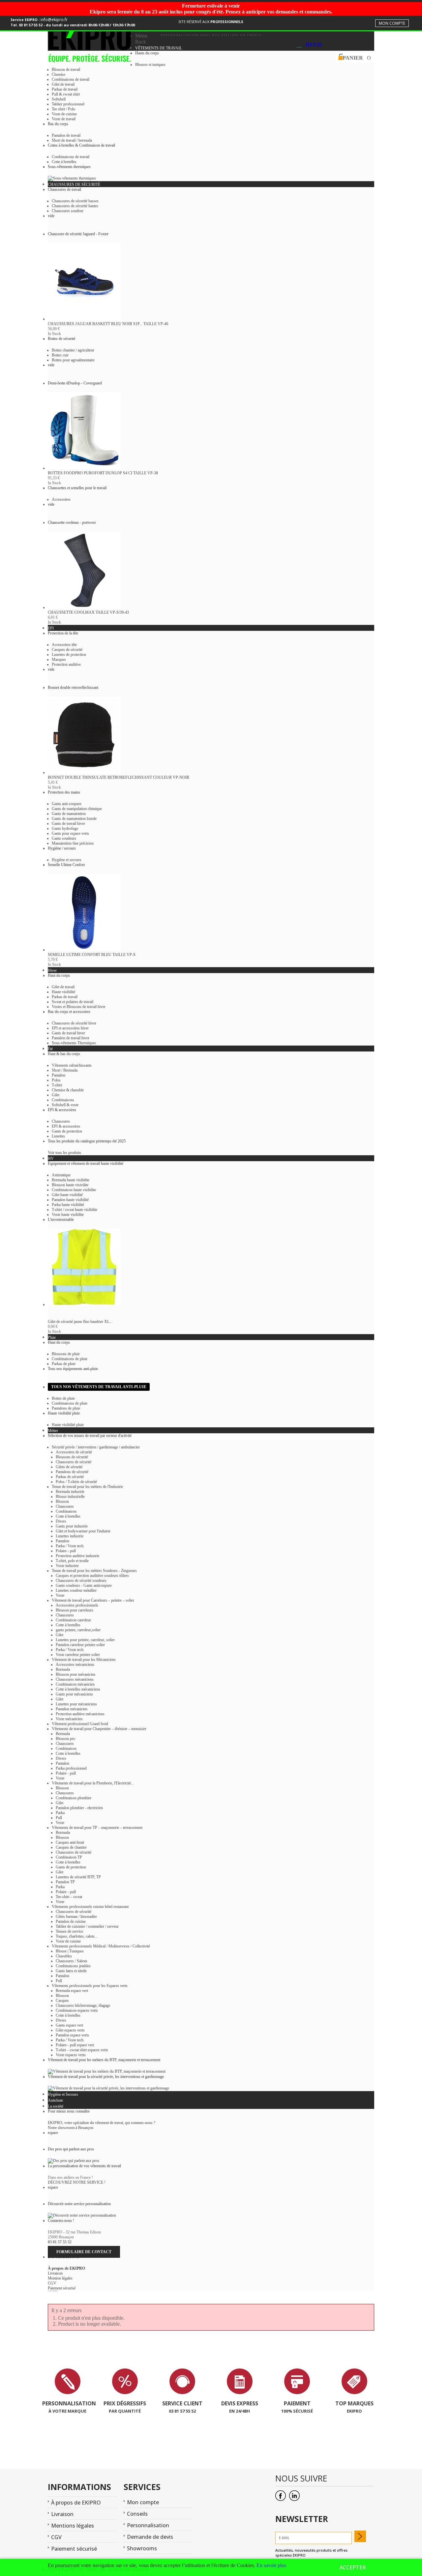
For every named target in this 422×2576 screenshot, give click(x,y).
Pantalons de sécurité (72, 1472)
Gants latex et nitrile (71, 1971)
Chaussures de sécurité (74, 1462)
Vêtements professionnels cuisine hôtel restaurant (90, 1907)
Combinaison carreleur (73, 1620)
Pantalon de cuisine (71, 1921)
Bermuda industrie (70, 1492)
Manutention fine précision (73, 843)
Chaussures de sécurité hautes (75, 206)
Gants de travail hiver (68, 824)
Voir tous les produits (64, 1153)
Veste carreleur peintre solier (78, 1655)
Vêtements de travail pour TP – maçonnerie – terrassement (97, 1828)
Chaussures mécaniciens (75, 1679)
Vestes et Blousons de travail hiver (79, 1007)
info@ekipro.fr (54, 20)
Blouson (62, 1501)
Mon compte (392, 23)
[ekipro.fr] (91, 44)
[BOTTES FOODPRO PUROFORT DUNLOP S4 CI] (84, 468)
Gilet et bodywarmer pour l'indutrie (83, 1531)
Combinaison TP (69, 1857)
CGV (52, 2283)
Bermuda (63, 1669)
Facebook (281, 2496)
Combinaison (66, 1511)
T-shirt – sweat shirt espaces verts (82, 2050)
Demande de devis (150, 2537)
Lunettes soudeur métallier (76, 1590)
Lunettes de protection (69, 655)
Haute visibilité (63, 992)
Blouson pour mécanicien (75, 1674)
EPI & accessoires (66, 1126)
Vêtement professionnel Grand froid (80, 1724)
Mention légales (60, 2278)
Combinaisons (63, 1100)
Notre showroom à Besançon (71, 2128)
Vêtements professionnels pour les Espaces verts (90, 1986)
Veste (60, 1595)
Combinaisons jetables (73, 1966)
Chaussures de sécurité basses (75, 201)
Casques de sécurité (67, 650)
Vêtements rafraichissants (72, 1065)
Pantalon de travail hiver (71, 1038)
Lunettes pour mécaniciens (76, 1704)
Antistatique (61, 1175)
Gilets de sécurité (69, 1467)
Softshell (59, 99)
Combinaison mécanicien (75, 1684)
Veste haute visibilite (68, 1215)
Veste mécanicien (69, 1719)
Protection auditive (66, 664)
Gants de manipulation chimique (77, 809)
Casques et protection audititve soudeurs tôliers (92, 1576)
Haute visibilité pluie (64, 1413)
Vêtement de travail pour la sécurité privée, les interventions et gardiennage (106, 2077)
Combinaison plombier (74, 1798)
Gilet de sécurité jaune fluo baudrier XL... (80, 1322)
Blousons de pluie (66, 1354)
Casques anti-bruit (70, 1842)
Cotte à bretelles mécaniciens (78, 1689)
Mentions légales (73, 2526)
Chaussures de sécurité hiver (74, 1023)
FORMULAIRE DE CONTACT (84, 2252)
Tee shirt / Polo (63, 109)
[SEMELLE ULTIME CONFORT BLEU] (84, 950)
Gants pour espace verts (70, 833)
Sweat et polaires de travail (73, 1002)
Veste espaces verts (71, 2055)
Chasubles (64, 1956)
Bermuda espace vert (72, 1991)
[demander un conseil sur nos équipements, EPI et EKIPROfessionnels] (182, 2393)
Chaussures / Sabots (72, 1961)
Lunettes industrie (70, 1536)
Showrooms (142, 2548)
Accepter (353, 2567)
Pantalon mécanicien (72, 1709)
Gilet (56, 1095)
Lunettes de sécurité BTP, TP (78, 1877)
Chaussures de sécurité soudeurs (81, 1581)
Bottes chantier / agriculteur (73, 350)
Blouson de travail (66, 70)
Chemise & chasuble (68, 1090)
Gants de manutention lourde (74, 819)
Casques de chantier (71, 1847)
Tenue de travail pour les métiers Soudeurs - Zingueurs (94, 1571)
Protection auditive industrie (77, 1556)
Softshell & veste (65, 1105)
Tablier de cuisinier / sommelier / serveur (87, 1926)
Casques (62, 2001)
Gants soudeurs (64, 838)
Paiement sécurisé (62, 2288)
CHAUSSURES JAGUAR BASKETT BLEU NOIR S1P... (108, 324)
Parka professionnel (71, 1768)
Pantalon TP (65, 1882)
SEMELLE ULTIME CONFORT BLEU (92, 955)
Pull (59, 1818)
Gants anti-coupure (67, 804)
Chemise (59, 74)
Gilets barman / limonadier (76, 1917)
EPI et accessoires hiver (70, 1028)
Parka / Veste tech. (70, 1546)
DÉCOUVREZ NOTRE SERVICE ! (77, 2182)
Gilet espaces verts (70, 2030)
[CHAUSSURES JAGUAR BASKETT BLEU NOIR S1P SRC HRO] (84, 319)
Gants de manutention (69, 814)
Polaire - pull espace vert (75, 2045)
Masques (59, 659)
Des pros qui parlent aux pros (71, 2149)
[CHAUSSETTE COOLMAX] (84, 607)
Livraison (55, 2273)
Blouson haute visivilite (70, 1185)
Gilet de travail (63, 84)
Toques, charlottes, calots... (77, 1936)
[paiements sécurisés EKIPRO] (297, 2393)
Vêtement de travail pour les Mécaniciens (84, 1660)
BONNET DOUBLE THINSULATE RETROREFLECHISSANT (119, 777)
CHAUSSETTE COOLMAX (88, 612)
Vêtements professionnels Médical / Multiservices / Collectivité (101, 1946)
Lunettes (58, 1136)
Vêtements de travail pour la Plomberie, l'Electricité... (93, 1783)
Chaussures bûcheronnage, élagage (83, 2005)
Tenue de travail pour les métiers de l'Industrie (87, 1487)
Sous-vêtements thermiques (69, 167)
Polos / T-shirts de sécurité (76, 1482)
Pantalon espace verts (72, 2035)
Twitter (294, 2496)
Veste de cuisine (64, 114)
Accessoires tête (64, 645)
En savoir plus (271, 2565)
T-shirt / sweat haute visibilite (75, 1210)
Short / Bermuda (65, 1070)
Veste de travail (64, 119)
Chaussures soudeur (68, 211)
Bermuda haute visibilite (71, 1180)
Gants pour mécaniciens (74, 1694)
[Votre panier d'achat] (339, 58)
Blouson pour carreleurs (75, 1610)
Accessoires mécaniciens (75, 1665)
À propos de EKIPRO (66, 2268)
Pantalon (59, 1075)
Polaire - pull (66, 1551)
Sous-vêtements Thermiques (74, 1043)
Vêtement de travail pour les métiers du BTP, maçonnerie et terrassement (104, 2060)
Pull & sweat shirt (66, 94)
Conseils (137, 2514)
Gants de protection (67, 1131)
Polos (56, 1080)
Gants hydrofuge (65, 828)
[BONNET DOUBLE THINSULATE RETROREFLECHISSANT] (84, 772)
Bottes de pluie (63, 1398)
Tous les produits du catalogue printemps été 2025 (87, 1141)
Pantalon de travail (66, 135)
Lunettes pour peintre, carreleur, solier (85, 1640)
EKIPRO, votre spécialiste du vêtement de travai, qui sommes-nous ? (102, 2123)
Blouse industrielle (70, 1497)
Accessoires (61, 499)
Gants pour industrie (72, 1526)
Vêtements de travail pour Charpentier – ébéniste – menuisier (99, 1729)
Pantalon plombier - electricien (79, 1808)
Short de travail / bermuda (72, 140)
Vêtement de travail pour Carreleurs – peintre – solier (93, 1600)
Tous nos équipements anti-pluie (73, 1369)
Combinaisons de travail (71, 79)
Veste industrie (67, 1566)
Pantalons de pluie (66, 1408)
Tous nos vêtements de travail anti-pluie (99, 1387)
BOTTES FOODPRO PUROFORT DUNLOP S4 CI (103, 473)
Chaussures (61, 1121)
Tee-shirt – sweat (69, 1897)
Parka (60, 1813)
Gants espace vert (69, 2025)
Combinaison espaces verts (77, 2010)
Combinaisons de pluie (70, 1359)
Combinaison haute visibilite (74, 1190)
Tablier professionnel (68, 104)
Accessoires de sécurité (74, 1452)
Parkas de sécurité (70, 1477)
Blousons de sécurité (72, 1457)
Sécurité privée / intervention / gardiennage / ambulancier (96, 1447)
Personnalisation (148, 2525)
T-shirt (57, 1085)
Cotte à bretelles (64, 162)
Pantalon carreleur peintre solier (80, 1645)
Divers (61, 1521)
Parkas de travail (65, 89)
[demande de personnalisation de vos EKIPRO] (68, 2393)
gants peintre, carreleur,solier (78, 1630)
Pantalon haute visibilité (70, 1200)
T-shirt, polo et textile (72, 1561)
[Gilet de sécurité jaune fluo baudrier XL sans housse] (84, 1304)
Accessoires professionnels (77, 1605)
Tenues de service (69, 1931)
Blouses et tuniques (150, 65)
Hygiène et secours (67, 860)
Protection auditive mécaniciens (80, 1714)
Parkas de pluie (64, 1364)
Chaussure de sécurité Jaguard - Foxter (78, 234)
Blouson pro (65, 1739)
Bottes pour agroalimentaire (73, 360)
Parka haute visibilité (68, 1205)
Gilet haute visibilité (67, 1195)
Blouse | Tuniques (70, 1951)
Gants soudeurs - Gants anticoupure (84, 1585)
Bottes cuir (60, 355)
